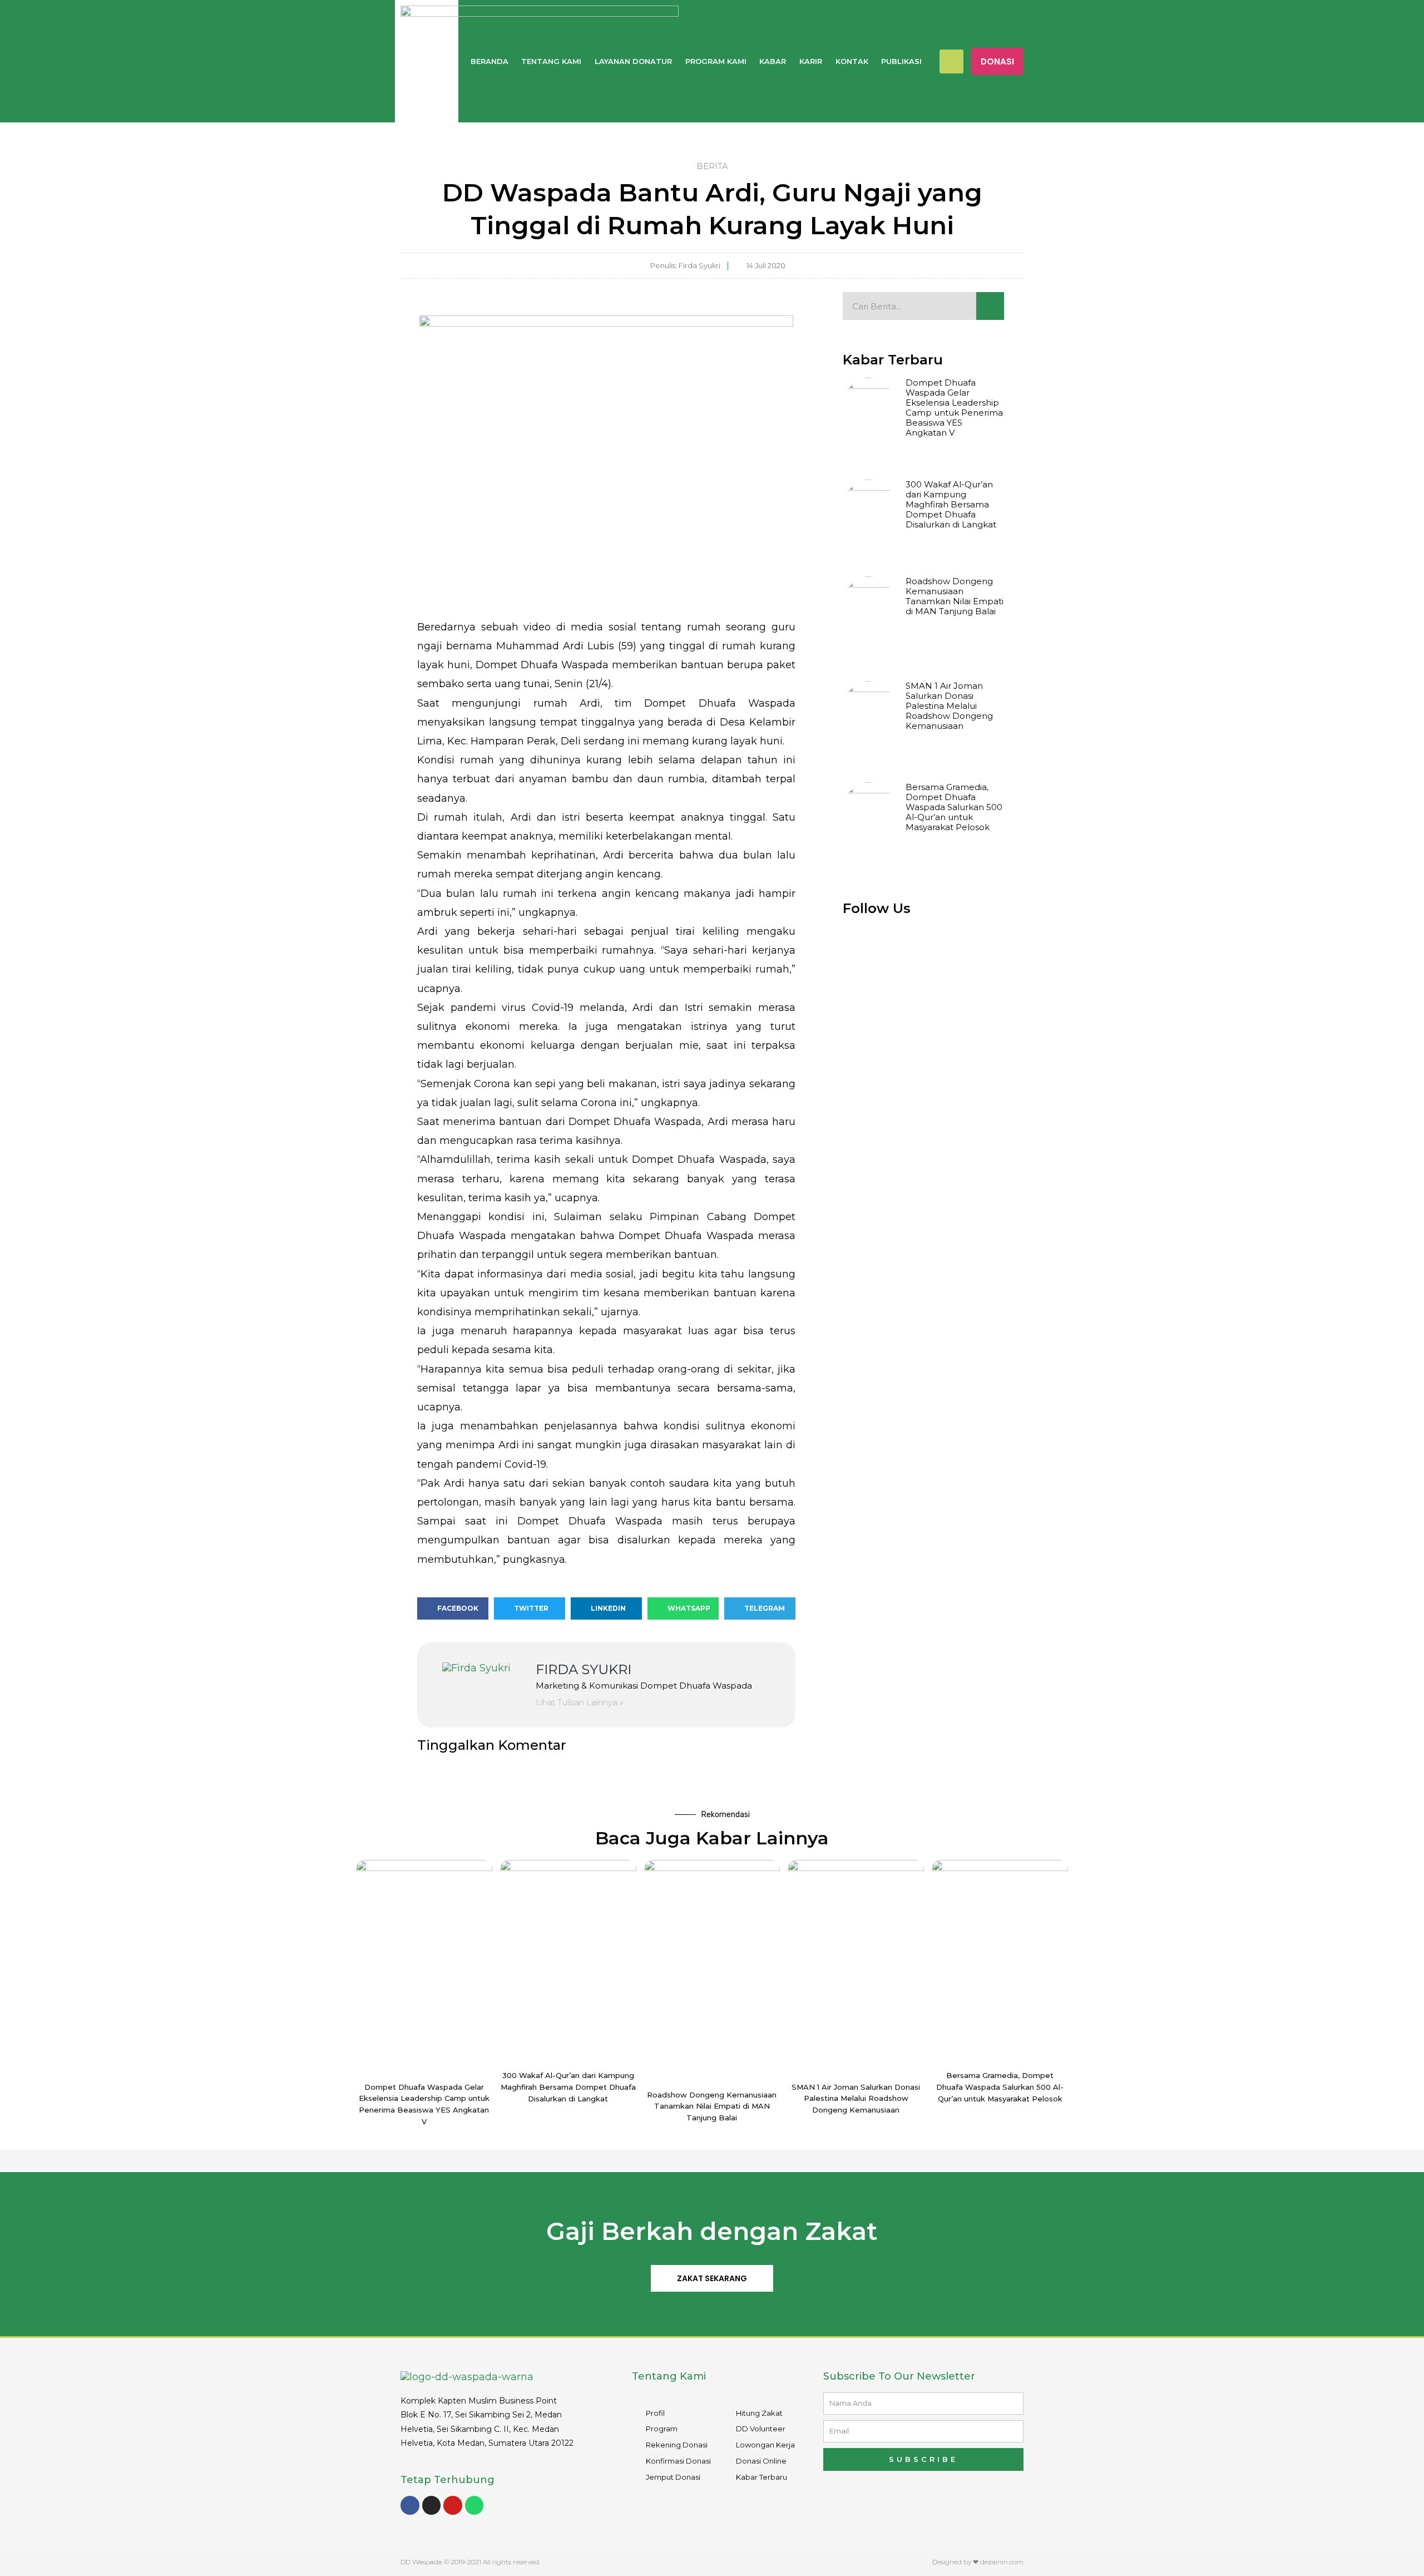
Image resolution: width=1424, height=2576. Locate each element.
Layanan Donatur (633, 61)
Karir (811, 61)
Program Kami (716, 61)
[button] (997, 61)
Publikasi (901, 61)
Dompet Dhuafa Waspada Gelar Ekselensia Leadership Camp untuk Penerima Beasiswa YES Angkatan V (954, 408)
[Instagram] (432, 2505)
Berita (712, 166)
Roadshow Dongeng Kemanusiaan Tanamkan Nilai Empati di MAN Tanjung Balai (955, 596)
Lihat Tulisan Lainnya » (579, 1702)
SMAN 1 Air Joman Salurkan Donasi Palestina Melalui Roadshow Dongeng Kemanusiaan (949, 706)
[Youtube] (453, 2505)
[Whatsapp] (474, 2505)
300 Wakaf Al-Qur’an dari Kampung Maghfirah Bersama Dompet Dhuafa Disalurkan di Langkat (951, 504)
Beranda (489, 61)
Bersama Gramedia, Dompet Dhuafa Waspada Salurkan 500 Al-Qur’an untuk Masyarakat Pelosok (954, 807)
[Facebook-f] (410, 2505)
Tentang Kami (551, 61)
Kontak (852, 61)
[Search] (990, 306)
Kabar (773, 61)
